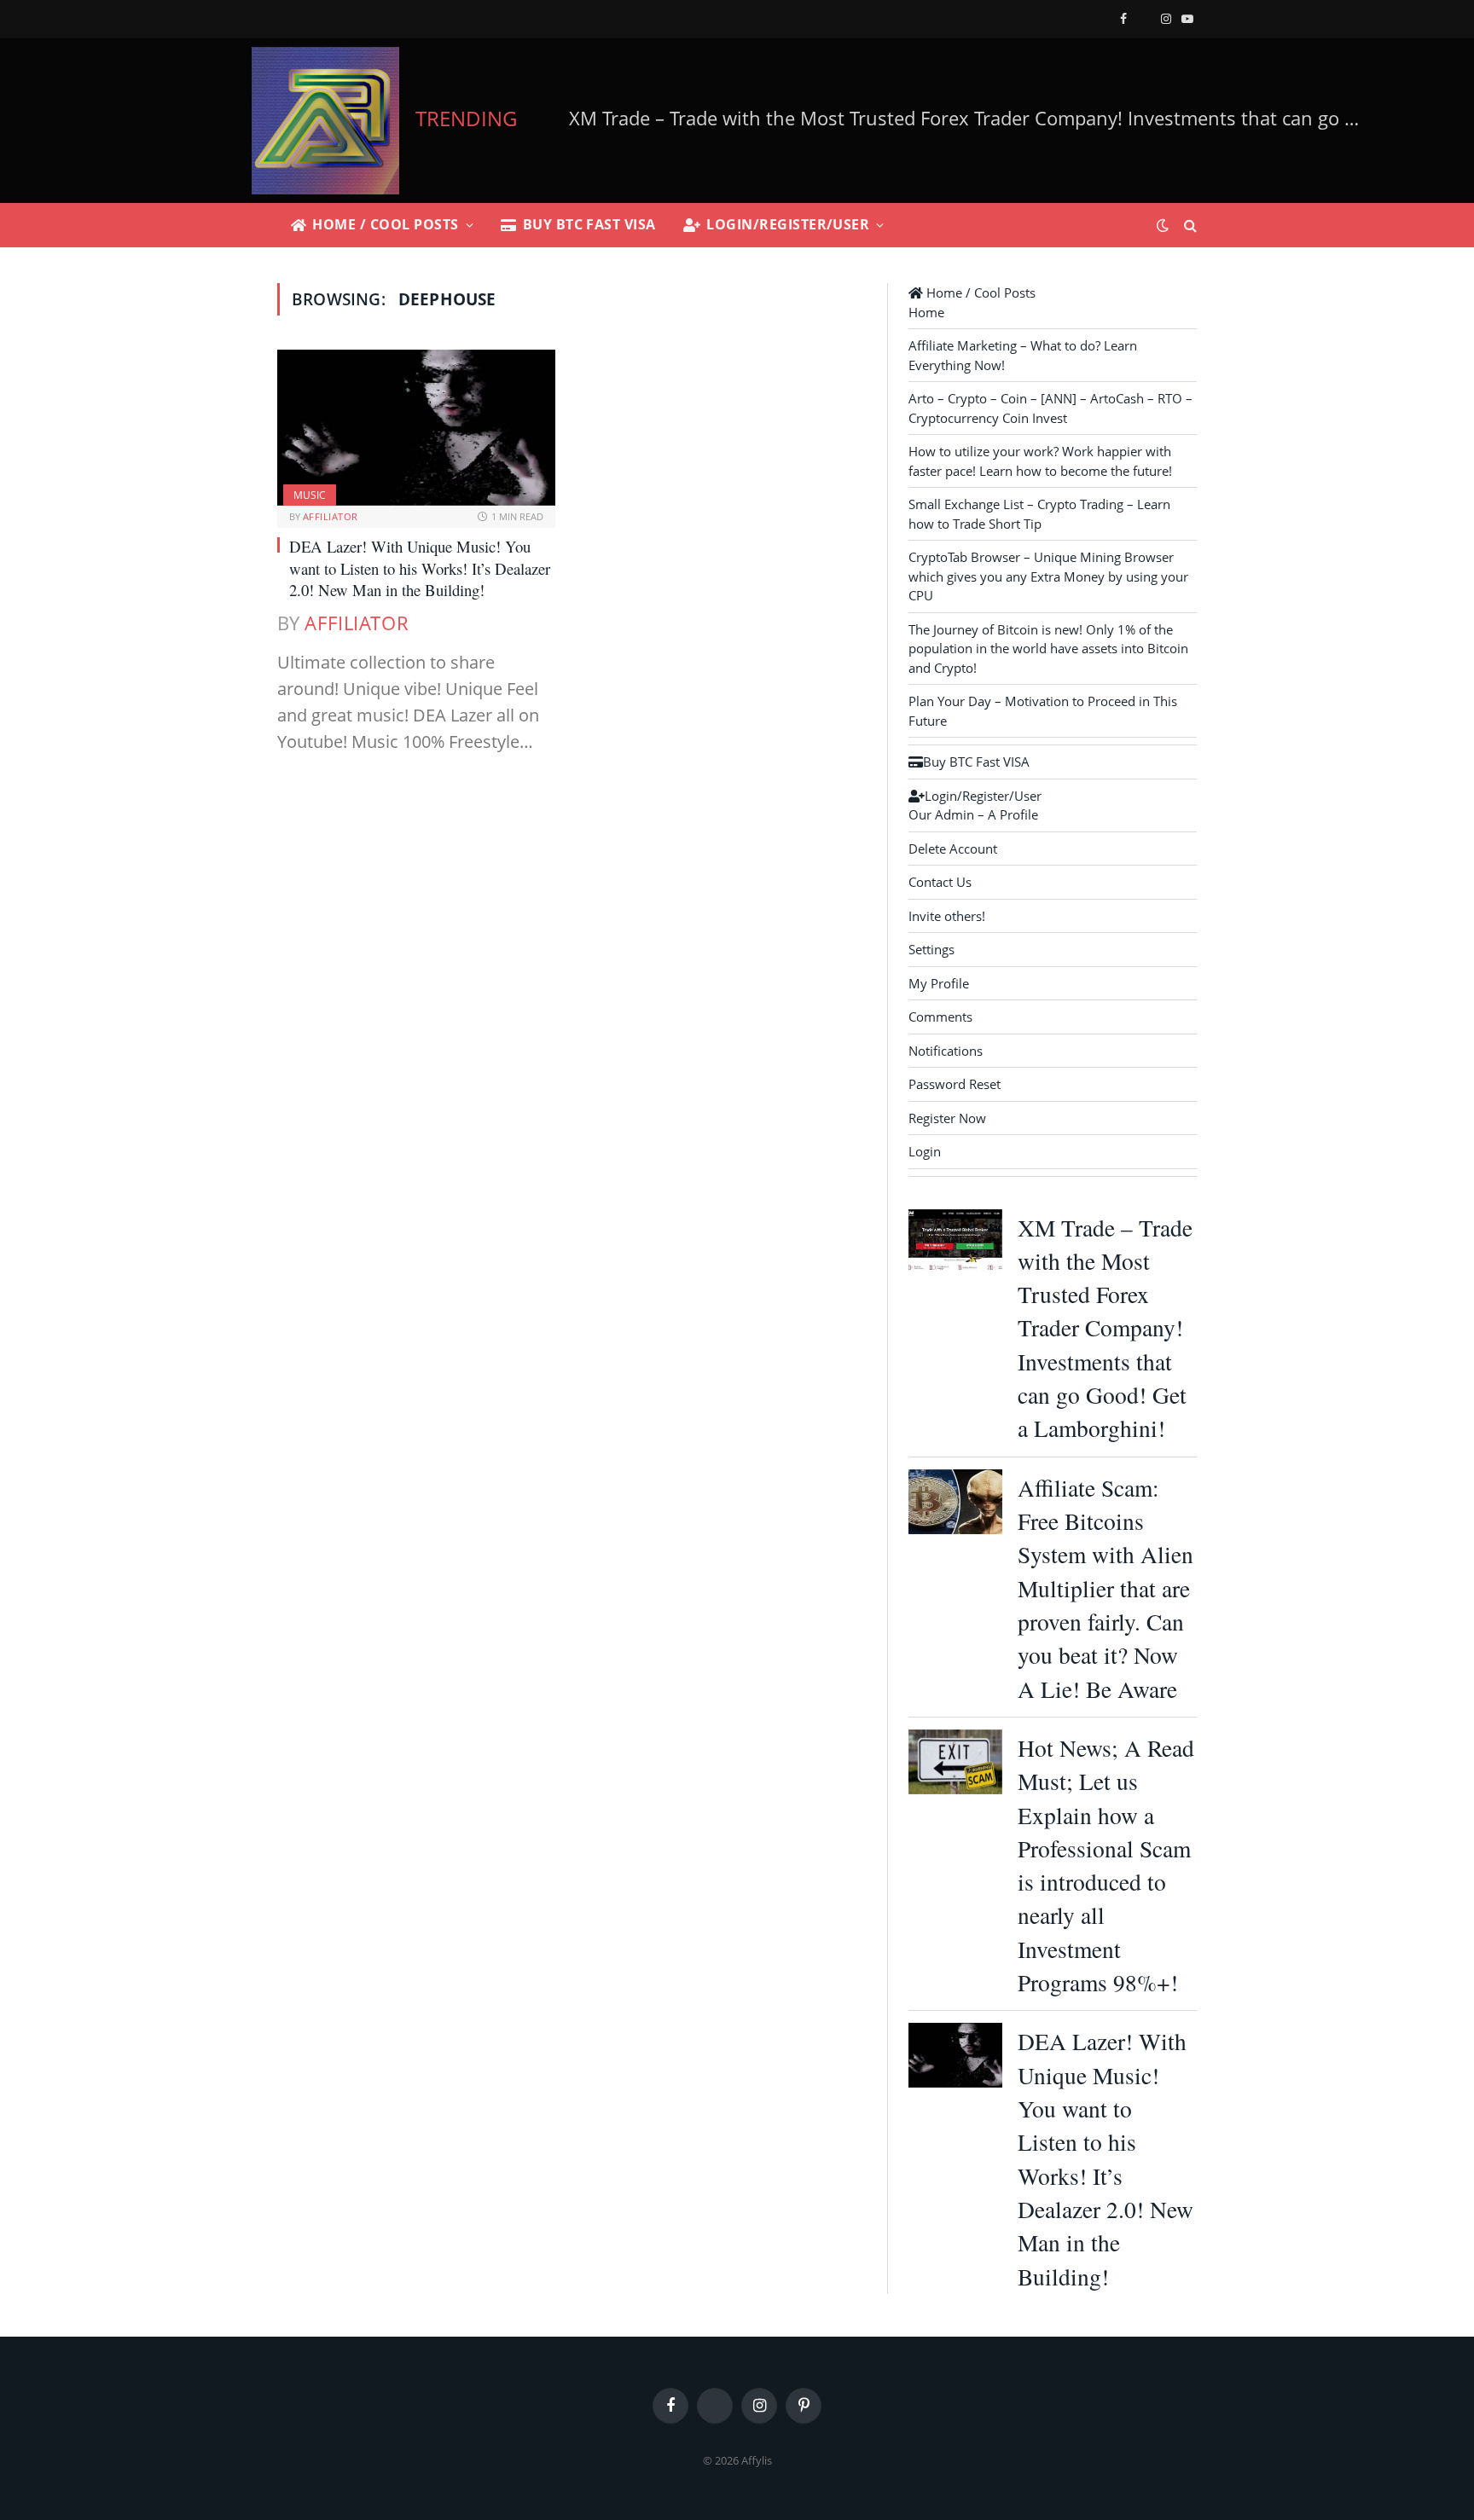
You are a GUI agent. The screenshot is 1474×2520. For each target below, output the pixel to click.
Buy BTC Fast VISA (589, 224)
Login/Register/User (788, 224)
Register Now (947, 1118)
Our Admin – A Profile (973, 814)
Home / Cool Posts (385, 224)
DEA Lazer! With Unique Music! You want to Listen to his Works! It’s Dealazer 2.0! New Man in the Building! (420, 568)
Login (925, 1151)
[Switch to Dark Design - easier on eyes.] (1163, 225)
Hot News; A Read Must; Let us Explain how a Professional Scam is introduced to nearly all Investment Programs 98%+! (1106, 1865)
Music (310, 495)
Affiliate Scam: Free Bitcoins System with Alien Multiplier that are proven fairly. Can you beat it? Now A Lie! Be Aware (979, 118)
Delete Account (953, 849)
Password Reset (955, 1084)
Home (926, 312)
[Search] (1189, 226)
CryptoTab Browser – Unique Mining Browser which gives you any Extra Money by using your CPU (1048, 576)
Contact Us (940, 882)
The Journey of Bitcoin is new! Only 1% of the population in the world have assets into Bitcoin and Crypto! (1048, 649)
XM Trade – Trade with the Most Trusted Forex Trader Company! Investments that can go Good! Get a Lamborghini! (1105, 1328)
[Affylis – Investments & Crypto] (325, 121)
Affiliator (330, 516)
